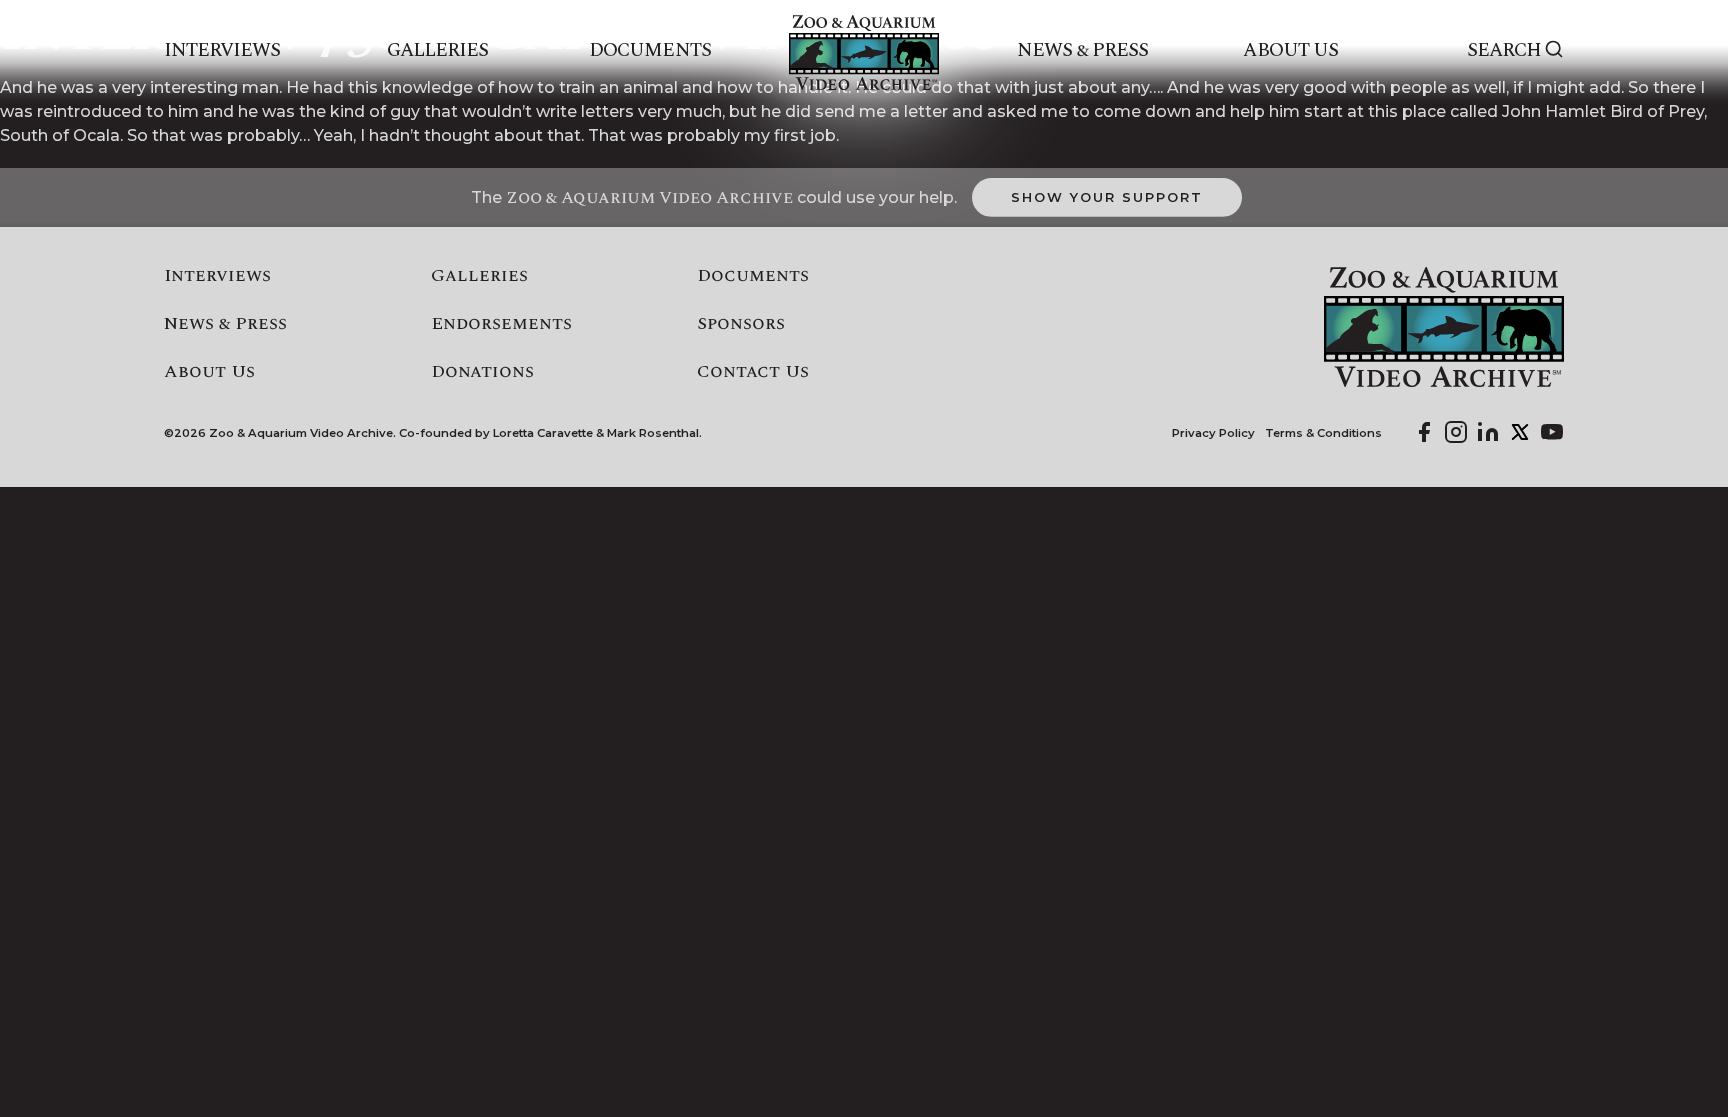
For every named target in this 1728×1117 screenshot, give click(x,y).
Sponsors (741, 324)
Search (1504, 51)
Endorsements (501, 324)
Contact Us (753, 372)
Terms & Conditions (1323, 433)
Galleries (437, 51)
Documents (649, 51)
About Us (1290, 51)
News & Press (1082, 51)
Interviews (222, 51)
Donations (482, 372)
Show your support (1106, 197)
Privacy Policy (1213, 433)
